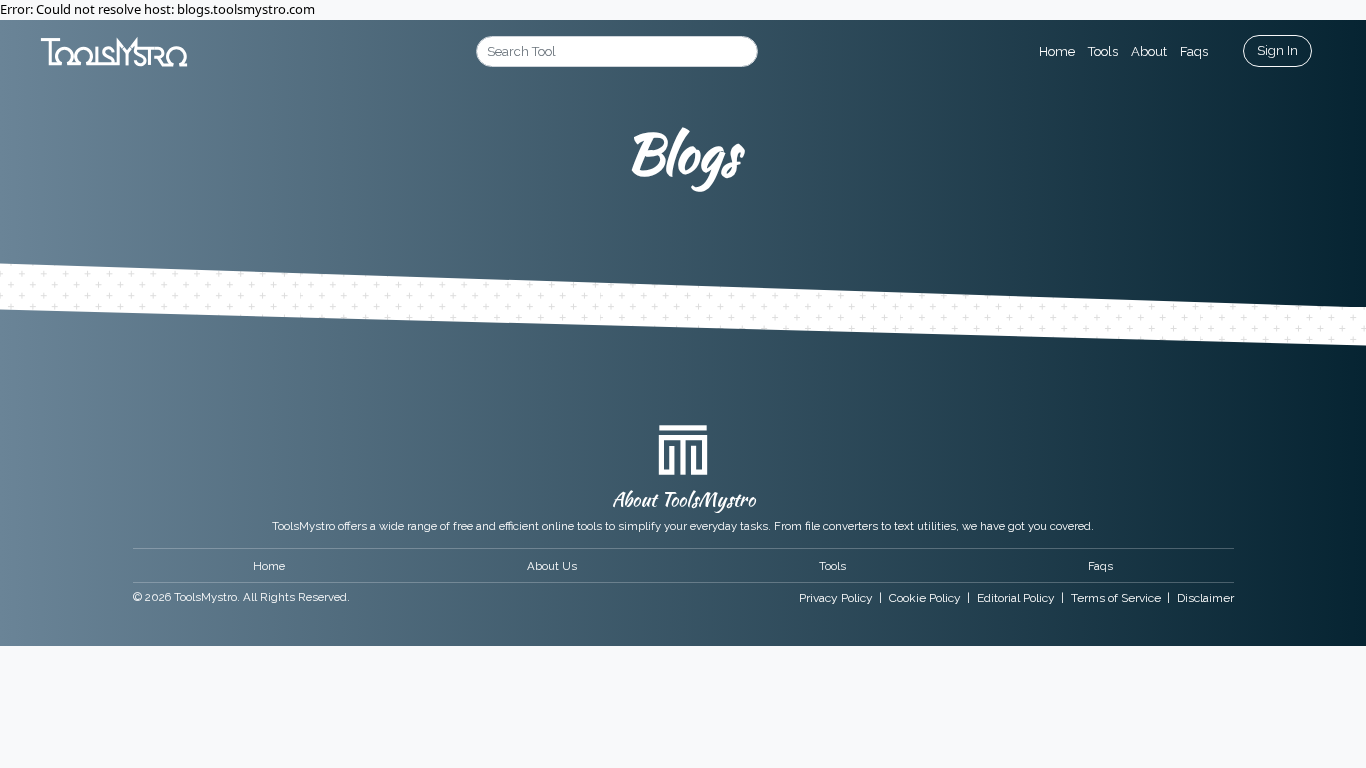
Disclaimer (1205, 598)
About (1149, 51)
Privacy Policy (836, 598)
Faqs (1194, 51)
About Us (552, 566)
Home (1057, 51)
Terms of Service (1116, 598)
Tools (1103, 51)
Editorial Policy (1016, 598)
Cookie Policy (925, 598)
